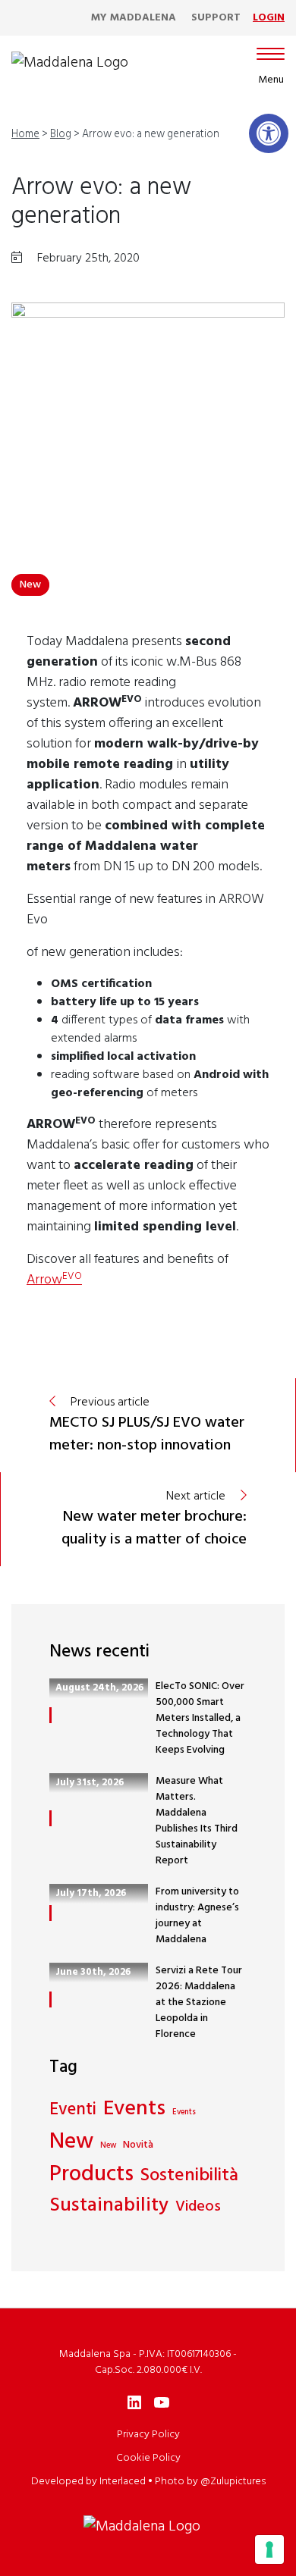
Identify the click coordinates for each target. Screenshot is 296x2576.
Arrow (54, 1280)
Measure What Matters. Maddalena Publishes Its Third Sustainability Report (197, 1821)
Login (269, 18)
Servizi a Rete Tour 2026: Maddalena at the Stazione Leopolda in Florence (199, 2003)
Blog (61, 135)
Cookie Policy (148, 2458)
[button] (269, 133)
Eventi (73, 2111)
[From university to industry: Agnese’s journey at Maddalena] (50, 1913)
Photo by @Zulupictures (210, 2482)
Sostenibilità (189, 2176)
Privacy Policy (148, 2435)
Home (25, 135)
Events (134, 2110)
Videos (198, 2207)
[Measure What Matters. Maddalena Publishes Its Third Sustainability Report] (50, 1818)
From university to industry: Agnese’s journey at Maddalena (197, 1916)
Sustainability (109, 2206)
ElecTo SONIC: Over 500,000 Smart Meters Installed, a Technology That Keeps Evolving (200, 1718)
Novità (138, 2145)
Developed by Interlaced (88, 2482)
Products (91, 2175)
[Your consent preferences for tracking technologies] (269, 2549)
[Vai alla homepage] (70, 63)
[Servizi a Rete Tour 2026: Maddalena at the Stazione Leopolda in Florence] (50, 1999)
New (30, 585)
